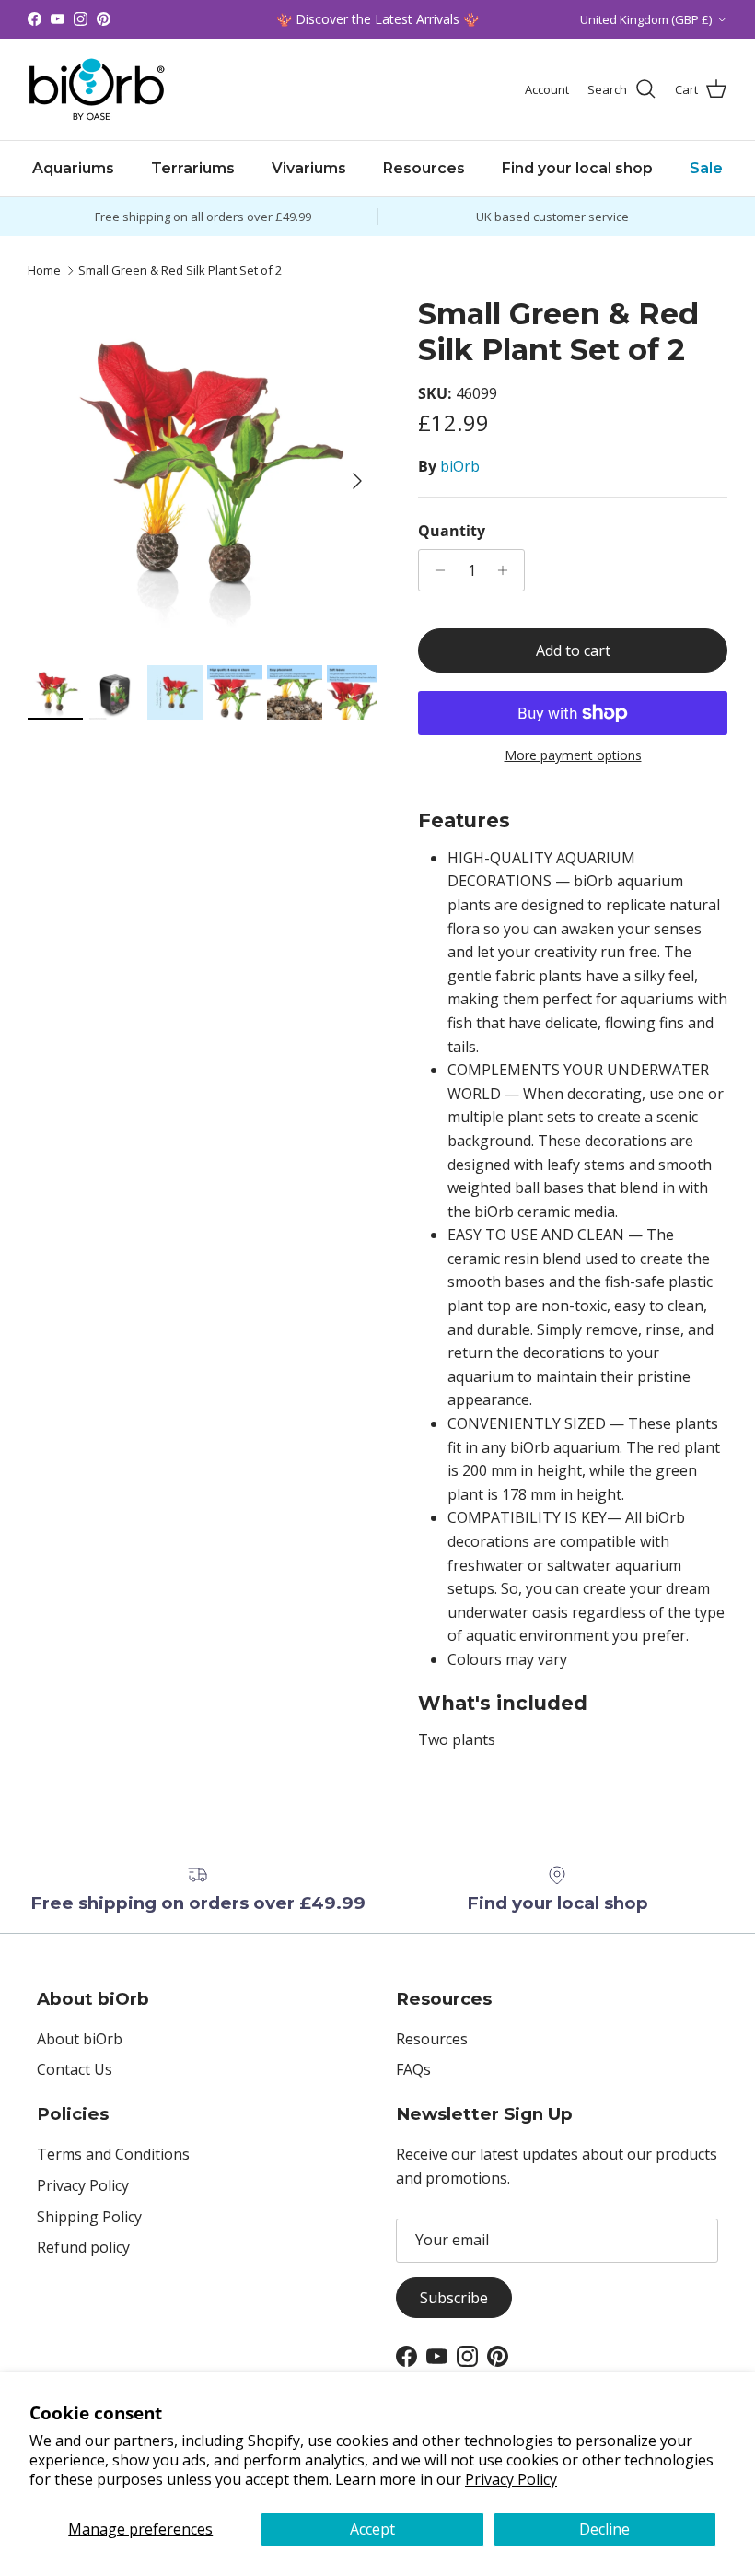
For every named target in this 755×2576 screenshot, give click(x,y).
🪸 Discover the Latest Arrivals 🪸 (377, 19)
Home (44, 270)
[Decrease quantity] (435, 570)
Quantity (452, 531)
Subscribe (454, 2298)
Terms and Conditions (113, 2154)
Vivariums (309, 168)
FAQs (413, 2069)
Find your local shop (577, 168)
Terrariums (193, 168)
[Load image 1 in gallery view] (203, 472)
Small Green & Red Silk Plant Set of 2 (180, 270)
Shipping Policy (89, 2217)
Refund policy (83, 2247)
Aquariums (73, 168)
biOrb (460, 466)
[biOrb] (97, 89)
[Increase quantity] (508, 570)
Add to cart (573, 650)
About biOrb (80, 2039)
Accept (372, 2529)
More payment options (573, 756)
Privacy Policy (511, 2479)
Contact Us (75, 2069)
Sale (706, 168)
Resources (424, 168)
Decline (604, 2529)
